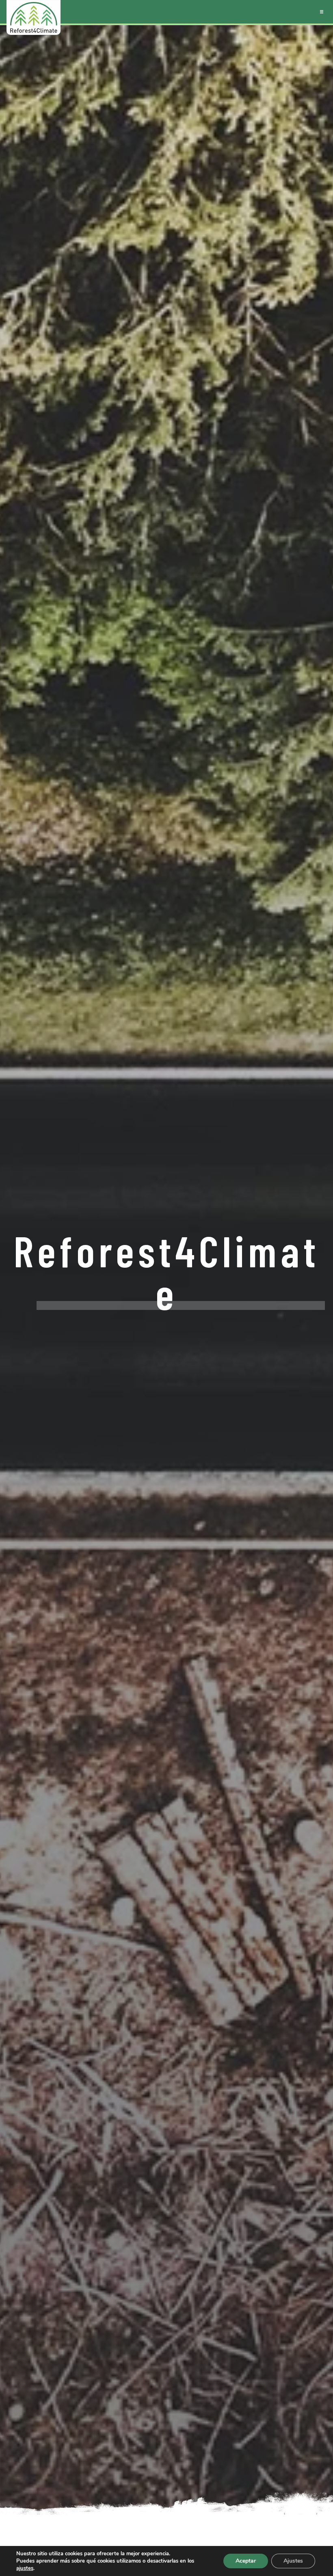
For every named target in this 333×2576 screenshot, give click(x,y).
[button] (322, 12)
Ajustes (293, 2561)
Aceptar (246, 2561)
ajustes (25, 2568)
